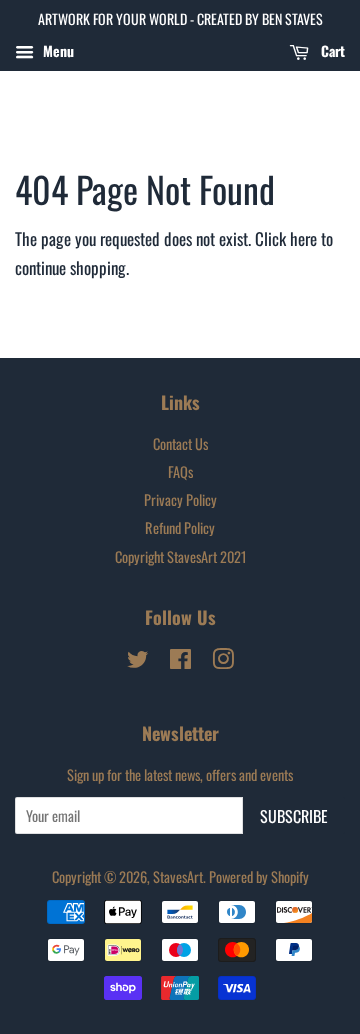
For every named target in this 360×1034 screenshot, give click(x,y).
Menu (56, 50)
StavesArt (178, 876)
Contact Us (180, 443)
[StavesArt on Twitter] (138, 661)
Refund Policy (180, 527)
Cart (331, 50)
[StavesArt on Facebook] (180, 661)
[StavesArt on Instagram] (223, 661)
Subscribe (294, 816)
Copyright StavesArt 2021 (180, 556)
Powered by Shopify (259, 876)
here (303, 238)
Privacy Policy (180, 499)
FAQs (180, 471)
